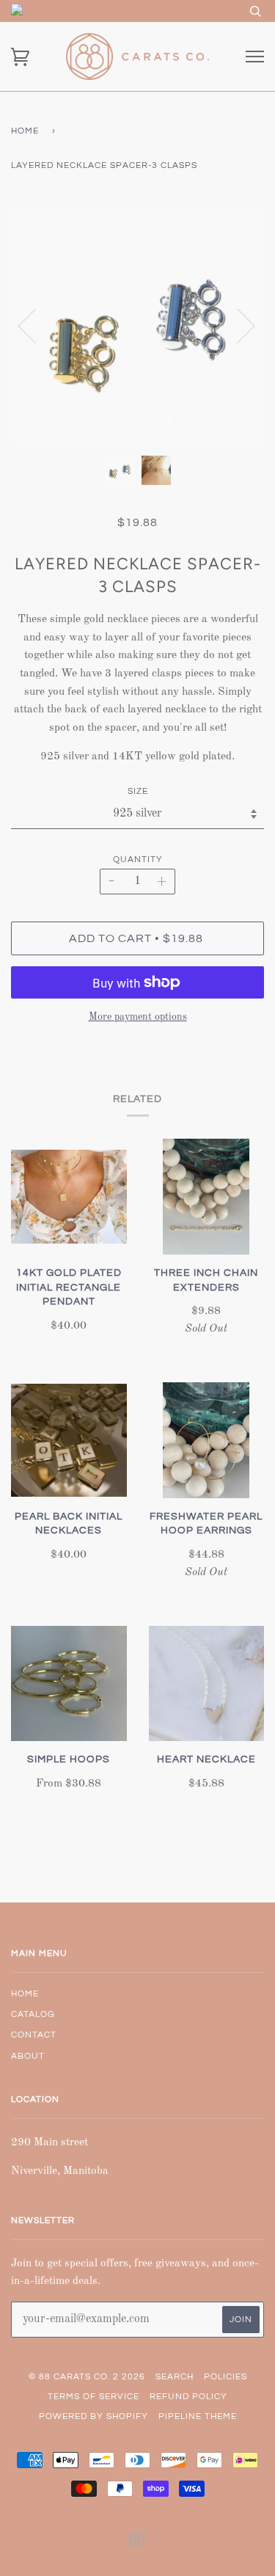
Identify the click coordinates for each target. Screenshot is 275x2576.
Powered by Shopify (93, 2416)
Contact (34, 2035)
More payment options (138, 1017)
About (28, 2056)
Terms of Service (93, 2397)
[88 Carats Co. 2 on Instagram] (137, 2543)
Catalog (33, 2014)
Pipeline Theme (198, 2416)
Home (25, 131)
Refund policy (188, 2397)
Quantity (138, 860)
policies (225, 2377)
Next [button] (237, 325)
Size (138, 791)
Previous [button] (36, 325)
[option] (137, 325)
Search (175, 2377)
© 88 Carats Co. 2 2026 (87, 2377)
